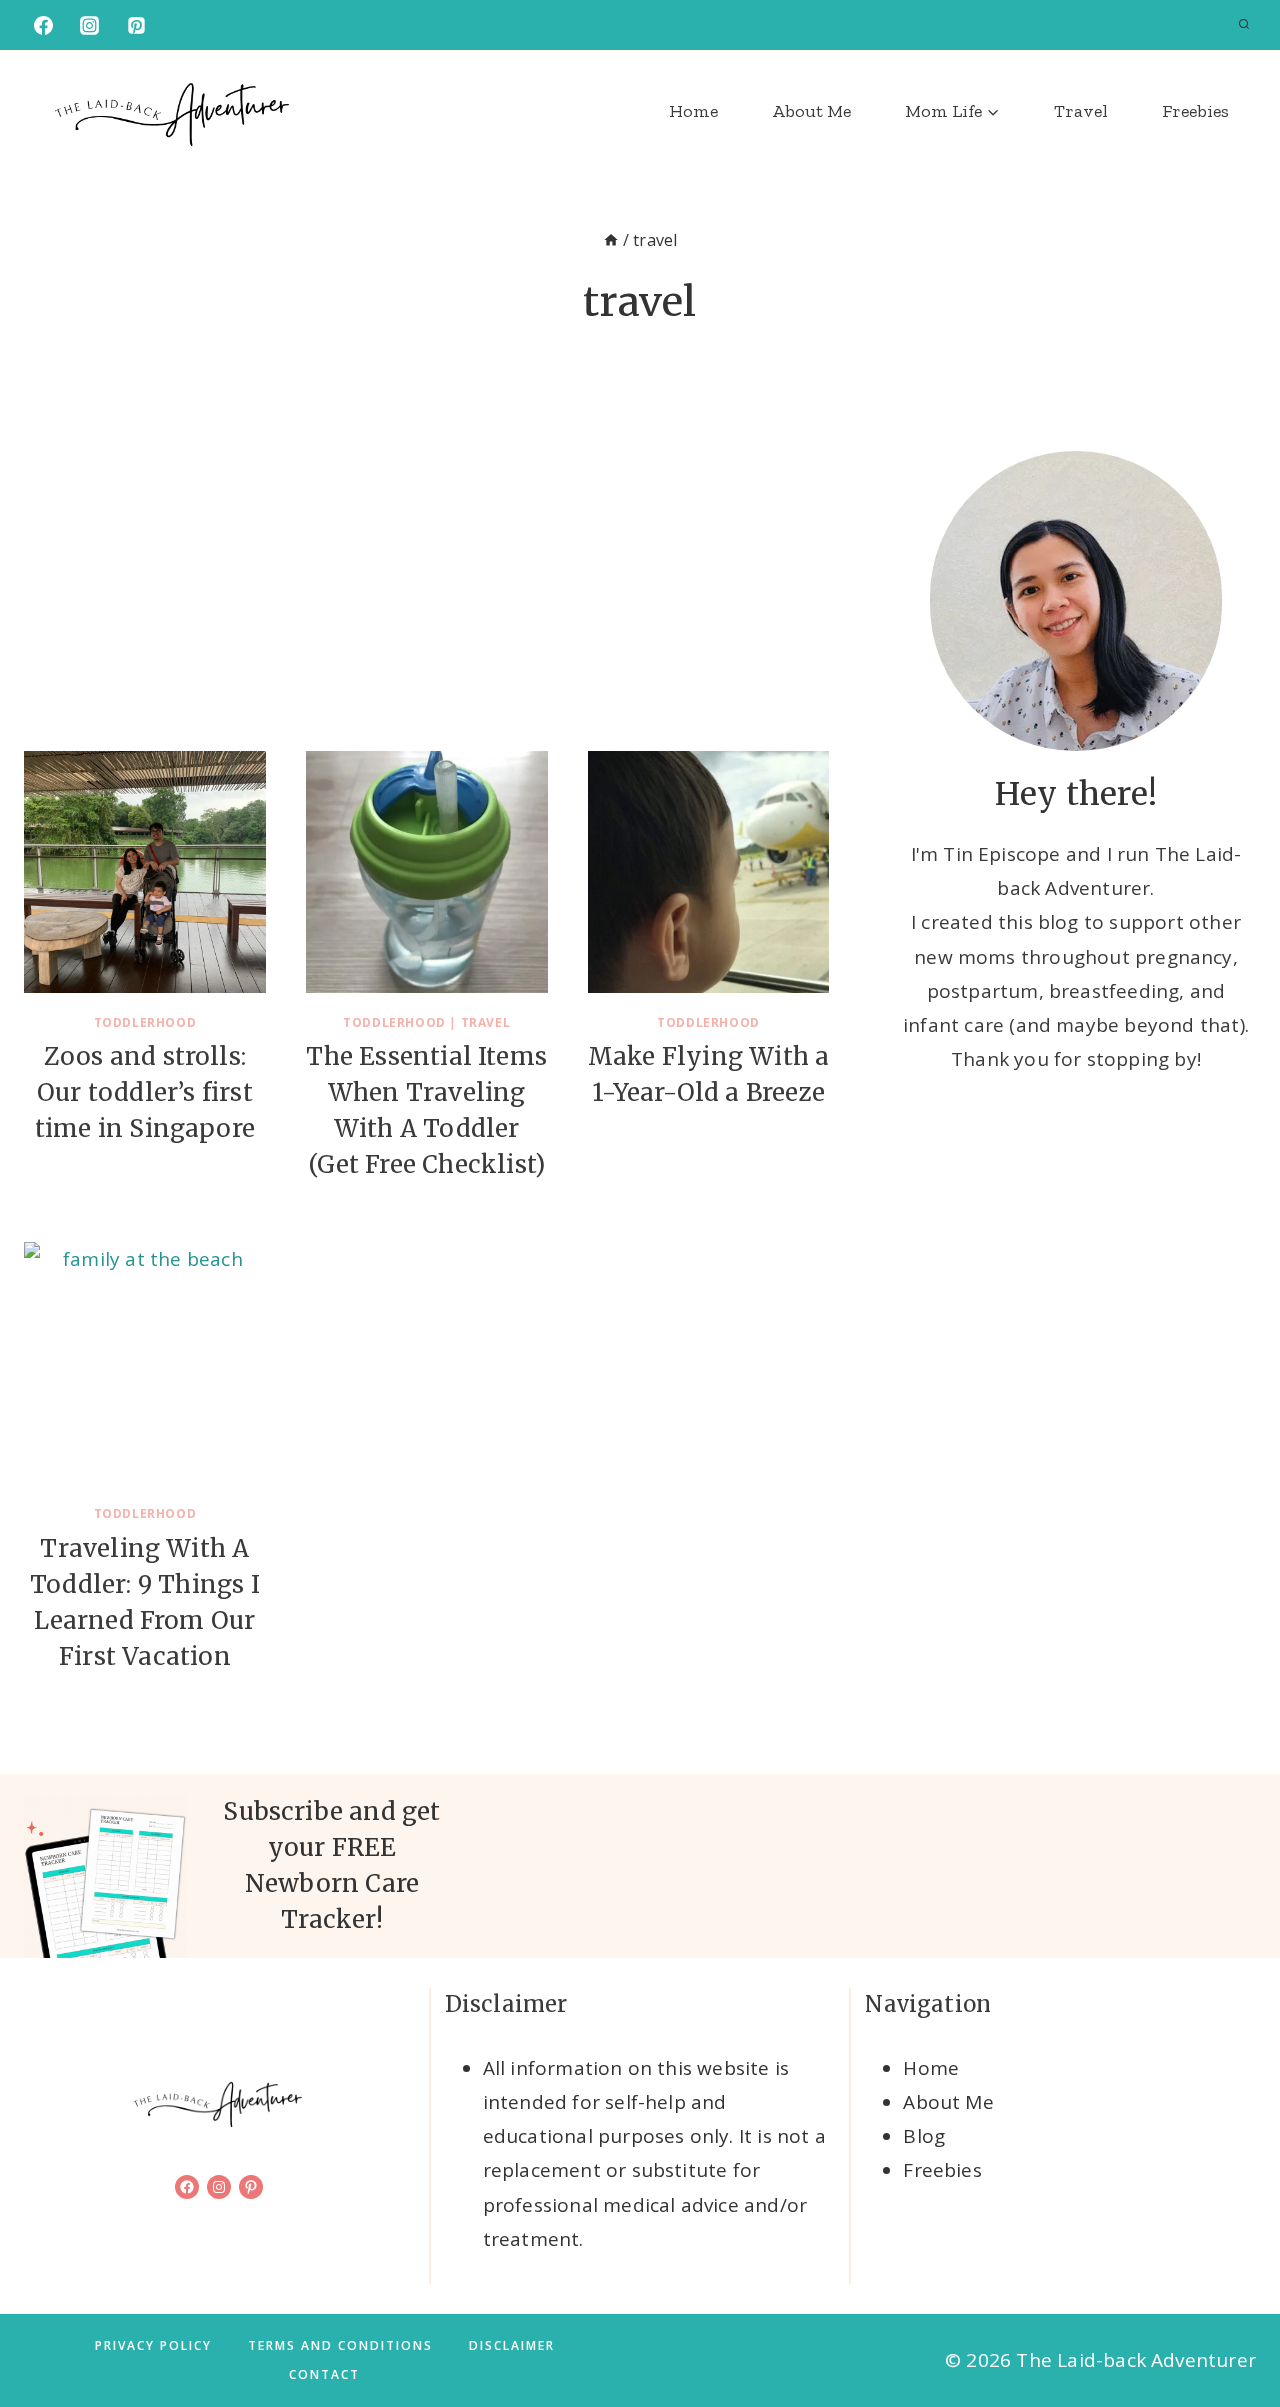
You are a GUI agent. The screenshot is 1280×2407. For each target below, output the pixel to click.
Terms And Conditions (340, 2345)
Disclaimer (512, 2345)
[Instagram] (90, 25)
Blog (924, 2136)
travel (486, 1022)
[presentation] (145, 872)
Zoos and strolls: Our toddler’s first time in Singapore (145, 1092)
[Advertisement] (427, 601)
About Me (811, 111)
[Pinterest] (137, 25)
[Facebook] (43, 25)
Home (693, 111)
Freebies (1195, 111)
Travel (1081, 111)
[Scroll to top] (1231, 2328)
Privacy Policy (153, 2345)
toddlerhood (145, 1022)
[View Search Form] (1244, 25)
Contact (324, 2374)
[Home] (611, 240)
